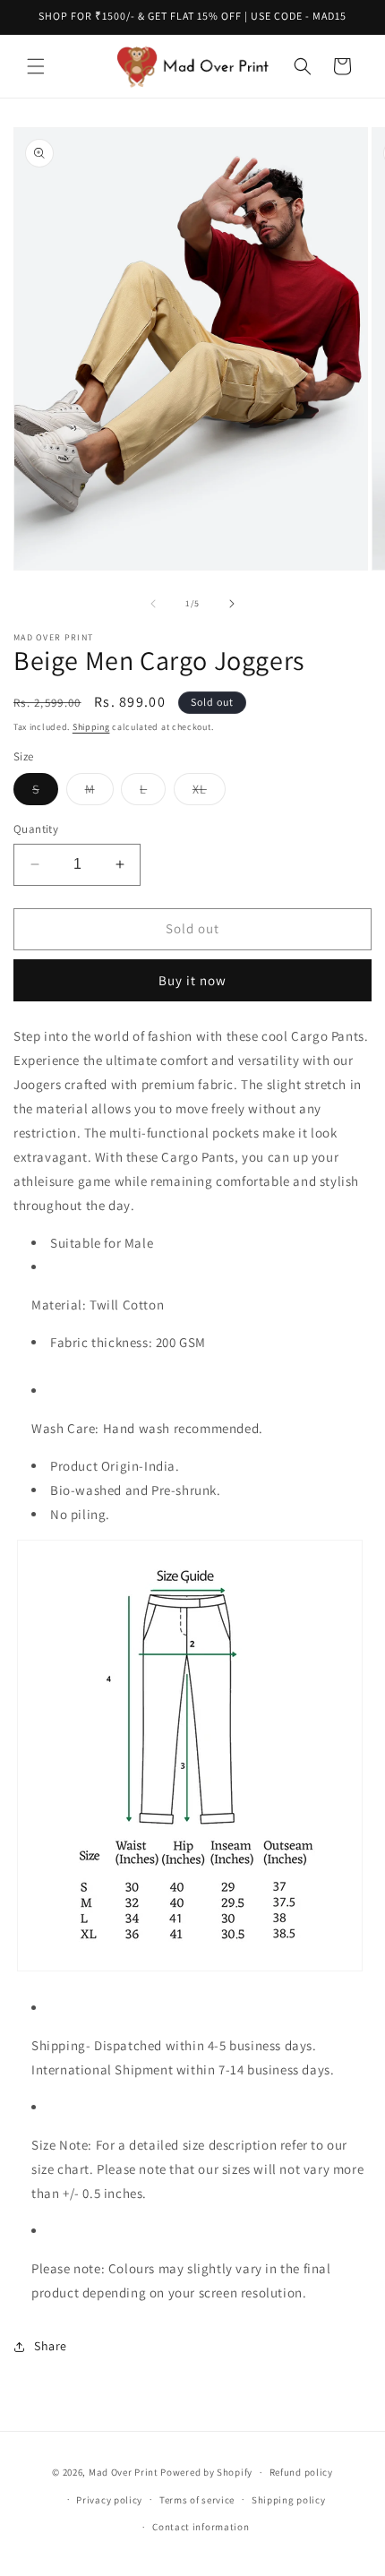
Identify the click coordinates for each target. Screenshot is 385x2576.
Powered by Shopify (206, 2472)
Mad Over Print (124, 2472)
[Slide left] (153, 604)
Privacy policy (109, 2500)
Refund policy (301, 2472)
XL (209, 793)
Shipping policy (289, 2500)
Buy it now (192, 980)
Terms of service (197, 2500)
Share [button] (51, 2346)
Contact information (201, 2527)
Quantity (36, 829)
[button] (36, 66)
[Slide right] (232, 604)
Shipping (91, 727)
